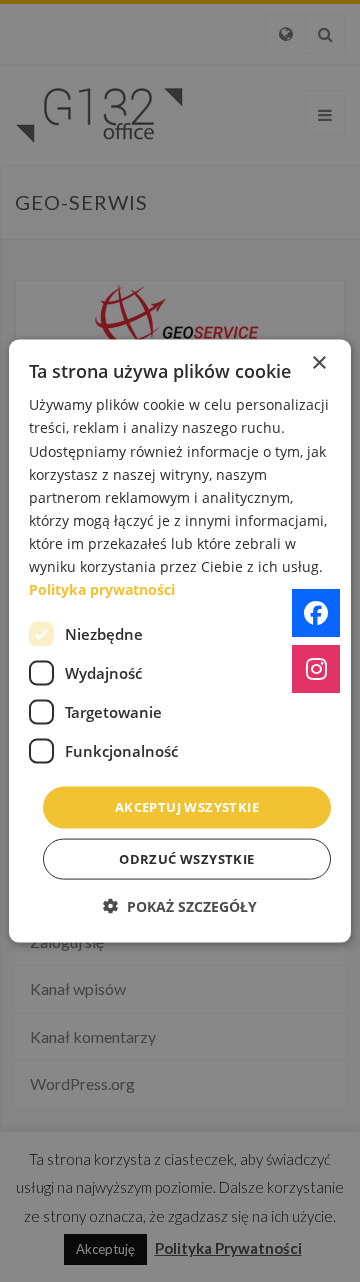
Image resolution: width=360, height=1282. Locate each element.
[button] (180, 905)
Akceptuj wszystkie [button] (187, 807)
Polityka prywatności (102, 589)
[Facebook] (316, 613)
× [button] (318, 363)
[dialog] (180, 641)
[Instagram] (316, 669)
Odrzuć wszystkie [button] (186, 858)
